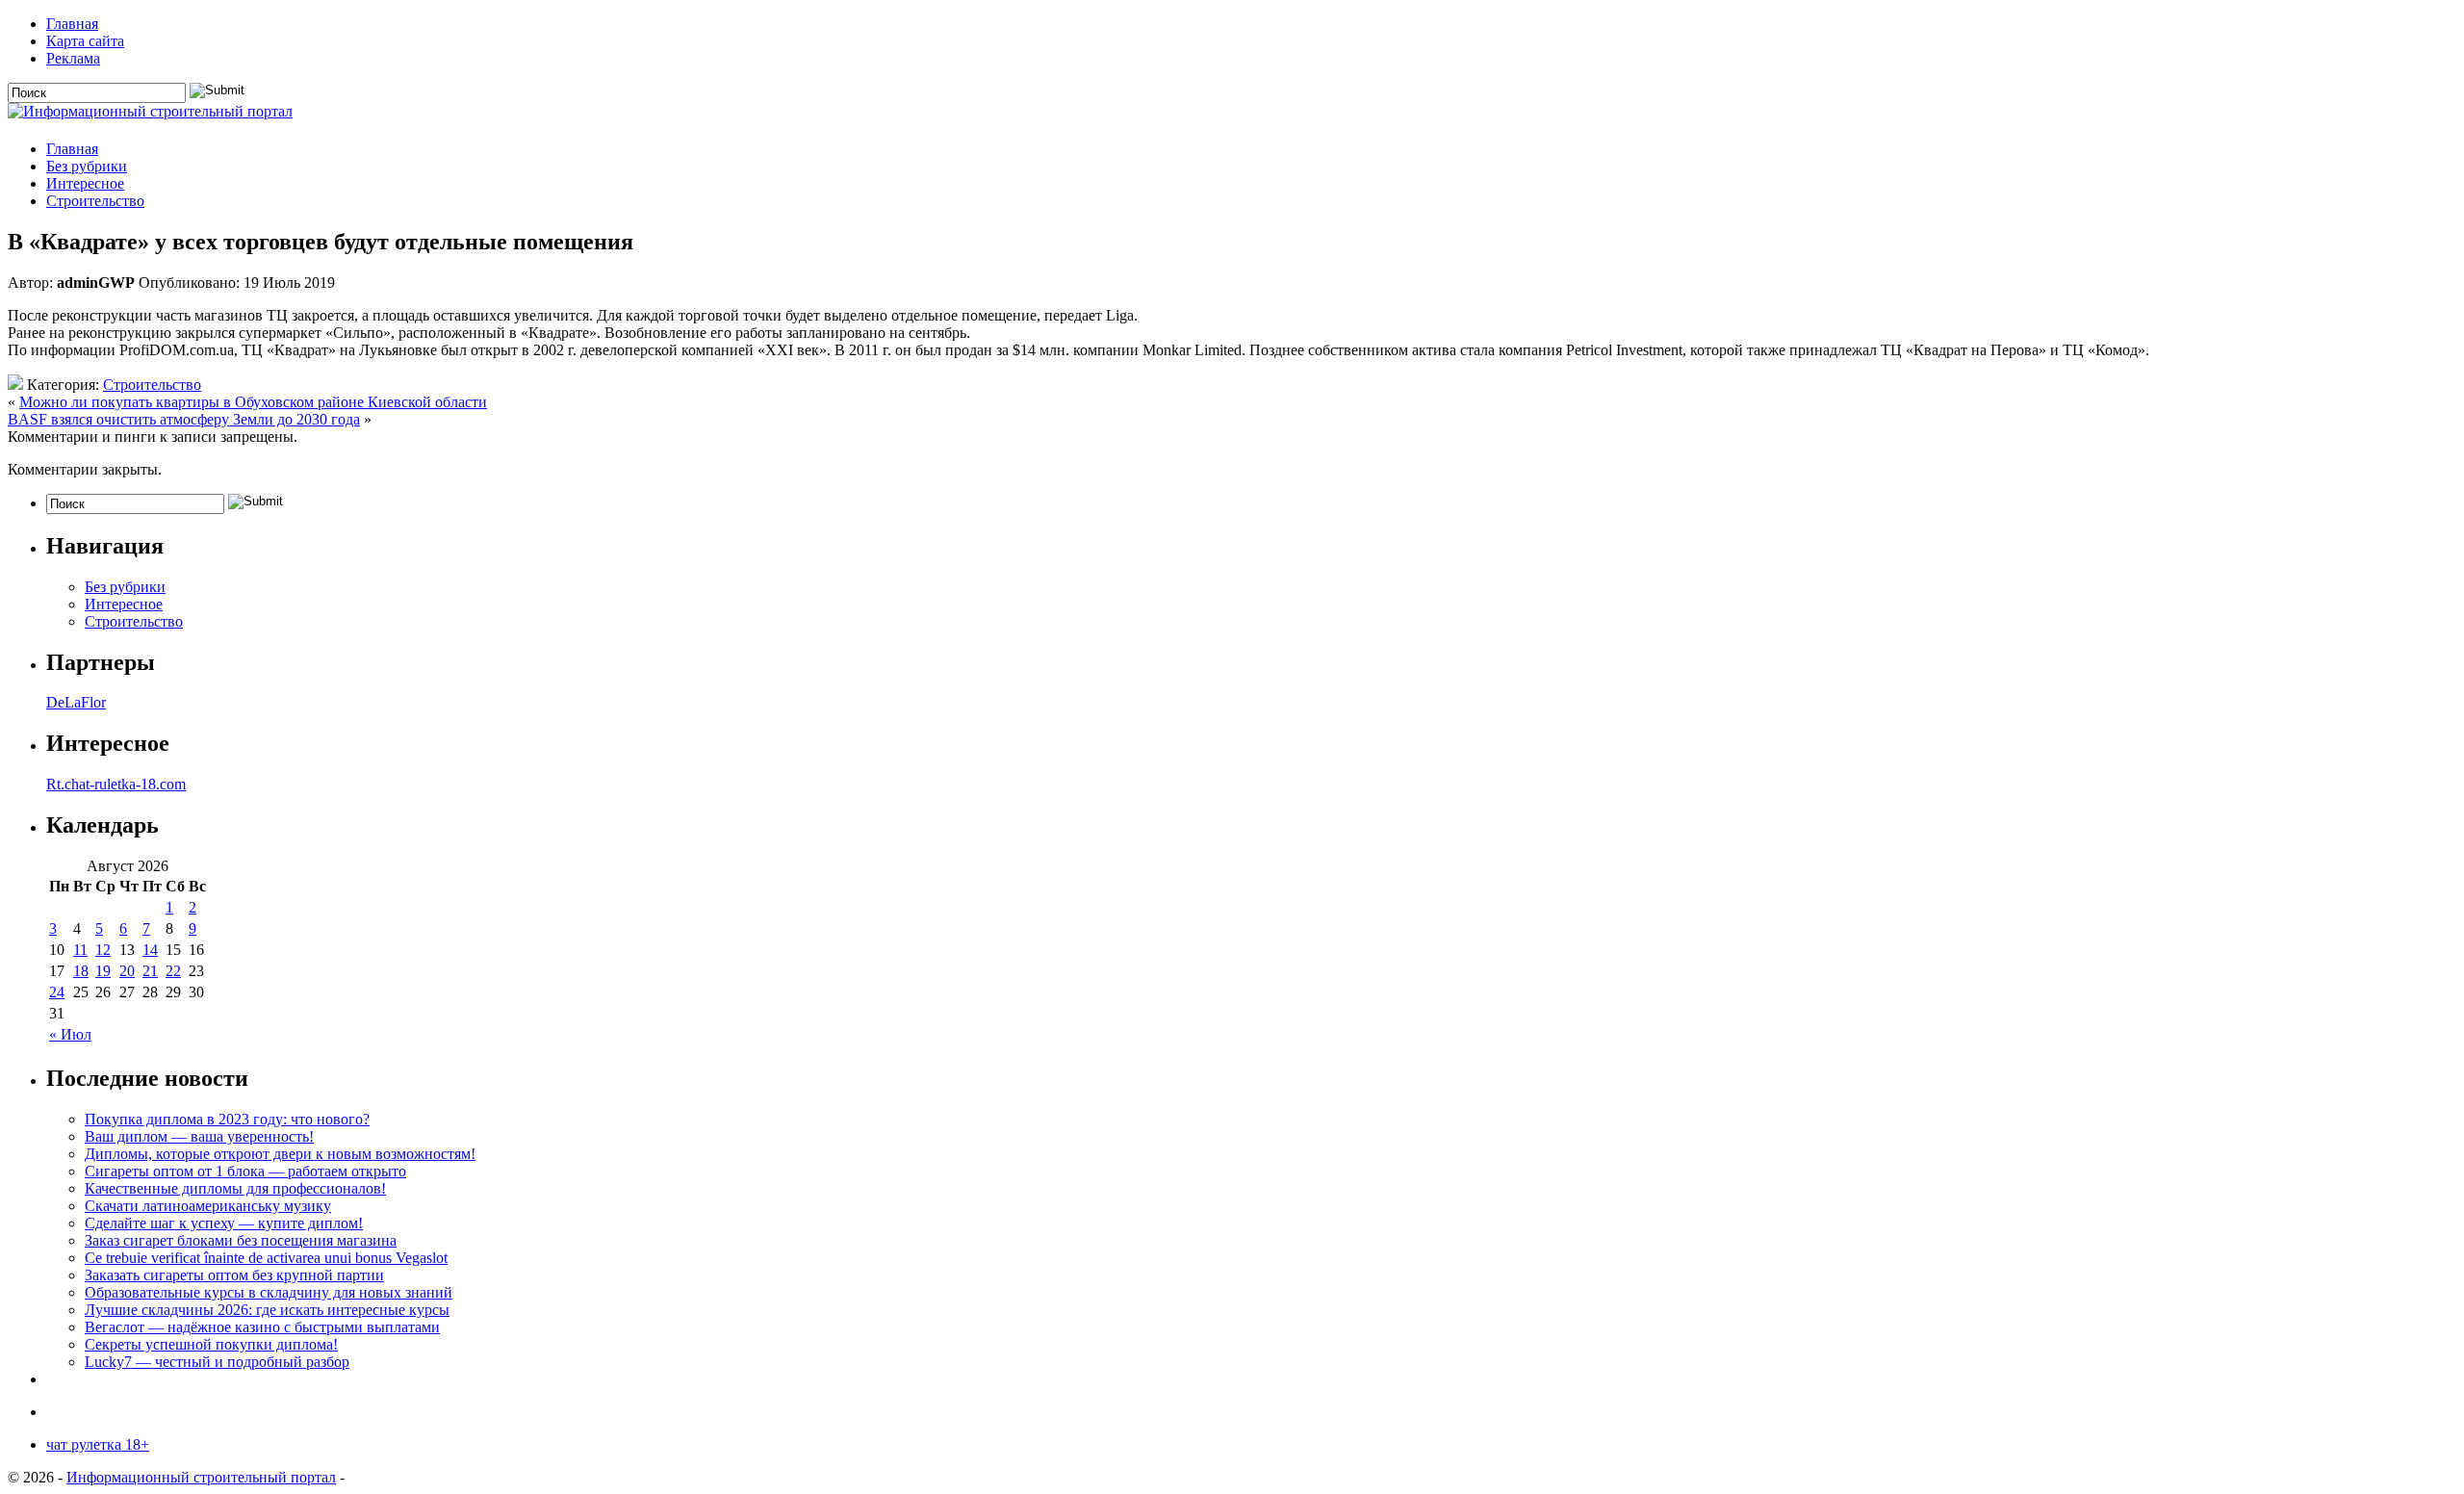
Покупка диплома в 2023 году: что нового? (227, 1119)
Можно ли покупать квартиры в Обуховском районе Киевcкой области (253, 402)
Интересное (85, 183)
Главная (72, 24)
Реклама (73, 58)
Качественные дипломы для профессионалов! (235, 1188)
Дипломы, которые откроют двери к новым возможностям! (280, 1154)
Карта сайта (85, 41)
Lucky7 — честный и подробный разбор (217, 1362)
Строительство (95, 201)
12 (103, 950)
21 (150, 971)
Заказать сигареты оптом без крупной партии (234, 1275)
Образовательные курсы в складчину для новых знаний (269, 1292)
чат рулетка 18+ (98, 1444)
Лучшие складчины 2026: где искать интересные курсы (267, 1310)
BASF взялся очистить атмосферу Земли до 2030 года (184, 419)
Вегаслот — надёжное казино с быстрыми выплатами (262, 1327)
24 (57, 992)
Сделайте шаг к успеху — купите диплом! (224, 1223)
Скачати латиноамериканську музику (208, 1206)
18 (81, 971)
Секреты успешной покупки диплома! (211, 1344)
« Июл (70, 1034)
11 (80, 950)
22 (173, 971)
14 (150, 950)
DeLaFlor (76, 702)
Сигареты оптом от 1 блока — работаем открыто (245, 1171)
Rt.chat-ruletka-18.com (116, 784)
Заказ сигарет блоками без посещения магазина (241, 1240)
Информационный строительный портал (201, 1477)
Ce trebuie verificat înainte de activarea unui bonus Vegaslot (266, 1258)
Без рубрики (87, 166)
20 (127, 971)
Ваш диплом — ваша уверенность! (199, 1136)
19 (103, 971)
